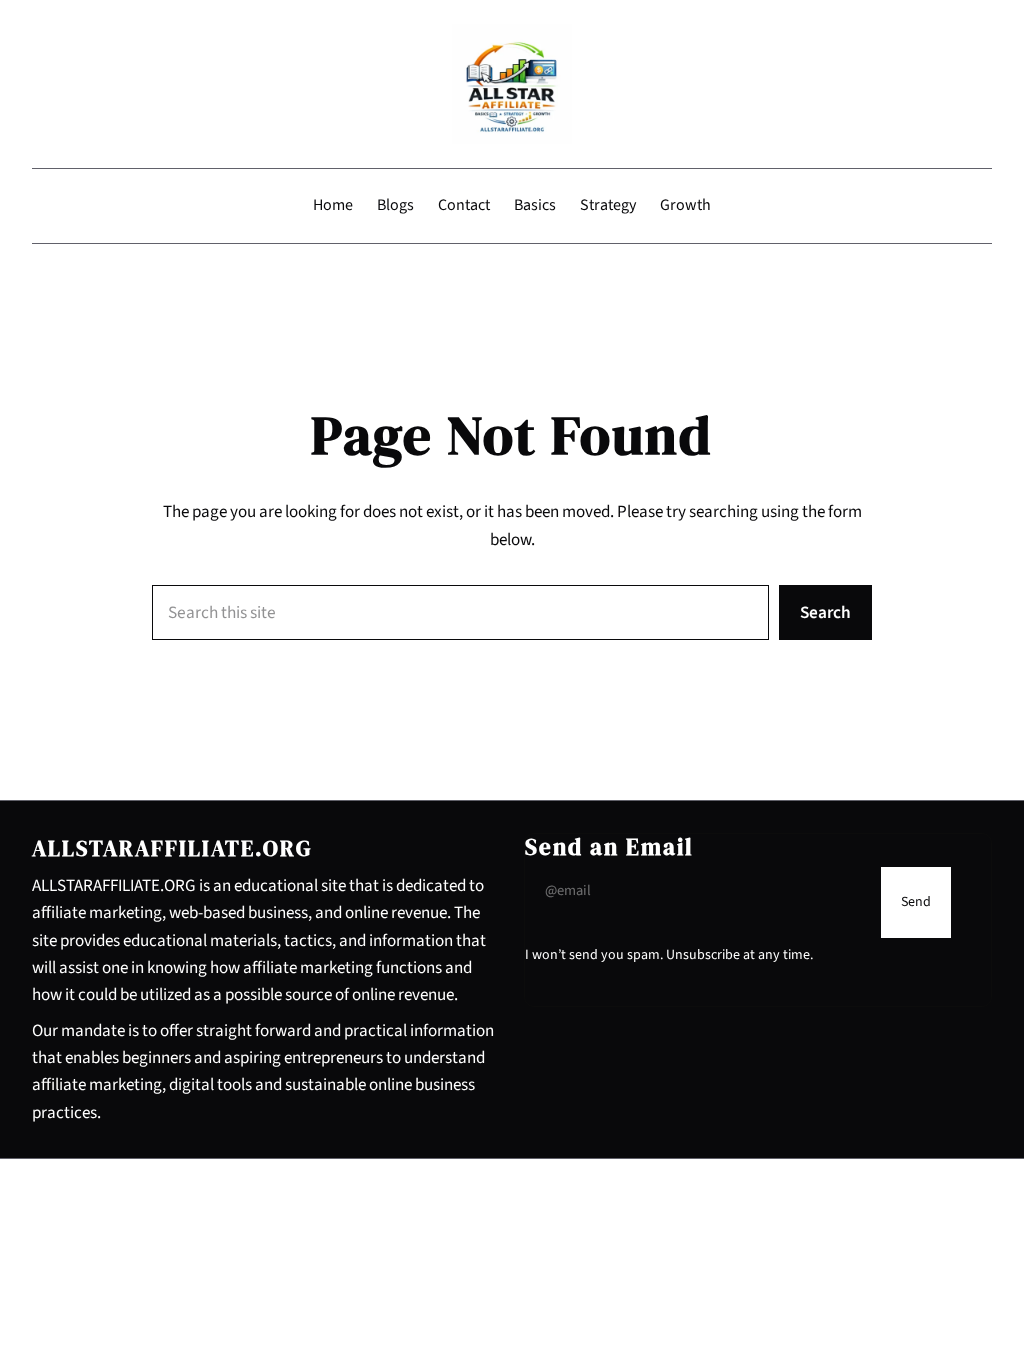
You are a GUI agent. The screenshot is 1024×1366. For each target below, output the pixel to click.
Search (825, 612)
